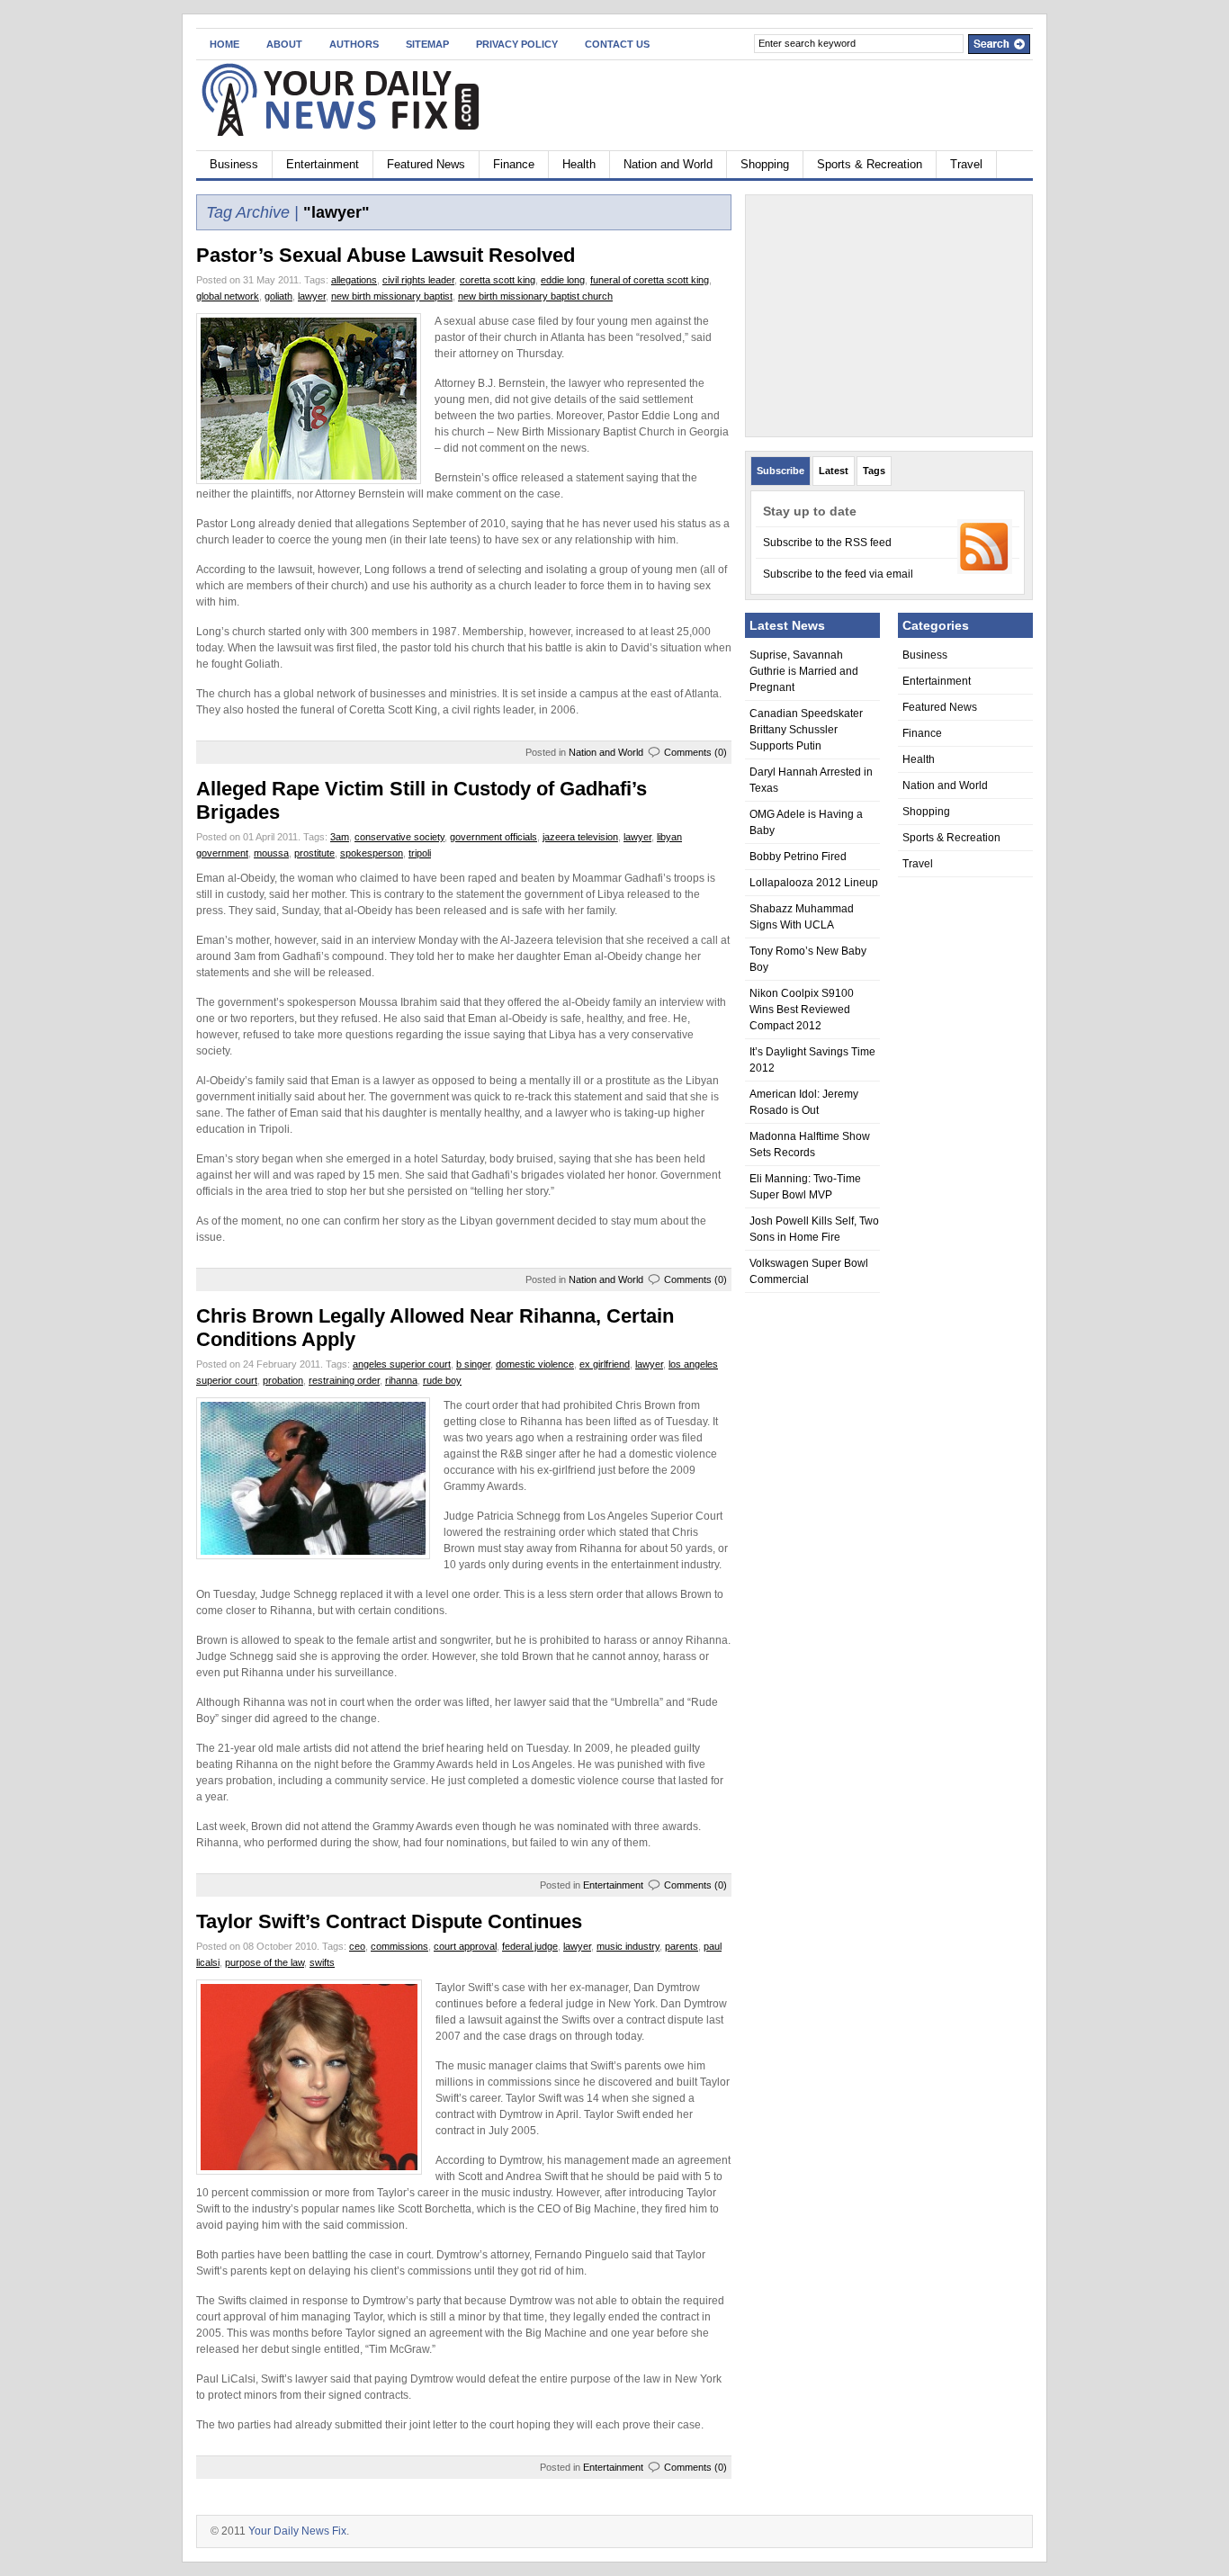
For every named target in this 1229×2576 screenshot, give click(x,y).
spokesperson (372, 853)
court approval (465, 1946)
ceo (357, 1946)
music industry (628, 1946)
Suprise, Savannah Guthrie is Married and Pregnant (804, 671)
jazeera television (580, 837)
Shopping (765, 164)
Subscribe (780, 471)
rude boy (442, 1380)
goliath (278, 296)
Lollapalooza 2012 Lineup (814, 883)
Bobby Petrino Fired (798, 857)
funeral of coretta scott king (650, 280)
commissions (399, 1946)
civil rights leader (418, 280)
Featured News (426, 164)
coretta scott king (498, 280)
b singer (473, 1364)
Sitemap (427, 44)
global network (228, 296)
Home (224, 44)
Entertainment (323, 164)
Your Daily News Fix (297, 2531)
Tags (874, 471)
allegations (354, 280)
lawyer (312, 296)
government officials (493, 837)
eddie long (563, 280)
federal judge (530, 1946)
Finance (514, 164)
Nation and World (668, 164)
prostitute (314, 853)
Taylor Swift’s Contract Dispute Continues (389, 1921)
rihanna (401, 1380)
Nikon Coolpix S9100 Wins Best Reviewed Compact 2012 (802, 1010)
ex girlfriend (605, 1364)
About (284, 44)
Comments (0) (695, 752)
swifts (322, 1962)
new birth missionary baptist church (535, 296)
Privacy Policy (517, 44)
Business (234, 164)
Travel (966, 164)
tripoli (420, 853)
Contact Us (617, 44)
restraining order (344, 1380)
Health (579, 164)
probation (283, 1380)
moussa (271, 853)
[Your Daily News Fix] (371, 102)
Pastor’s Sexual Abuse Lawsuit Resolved (386, 255)
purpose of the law (265, 1962)
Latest (834, 471)
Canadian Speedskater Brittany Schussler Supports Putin (806, 730)
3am (340, 837)
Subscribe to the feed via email (838, 574)
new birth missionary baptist (392, 296)
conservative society (399, 837)
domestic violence (535, 1364)
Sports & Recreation (870, 164)
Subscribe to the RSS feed (827, 543)
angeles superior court (402, 1364)
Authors (354, 44)
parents (682, 1946)
